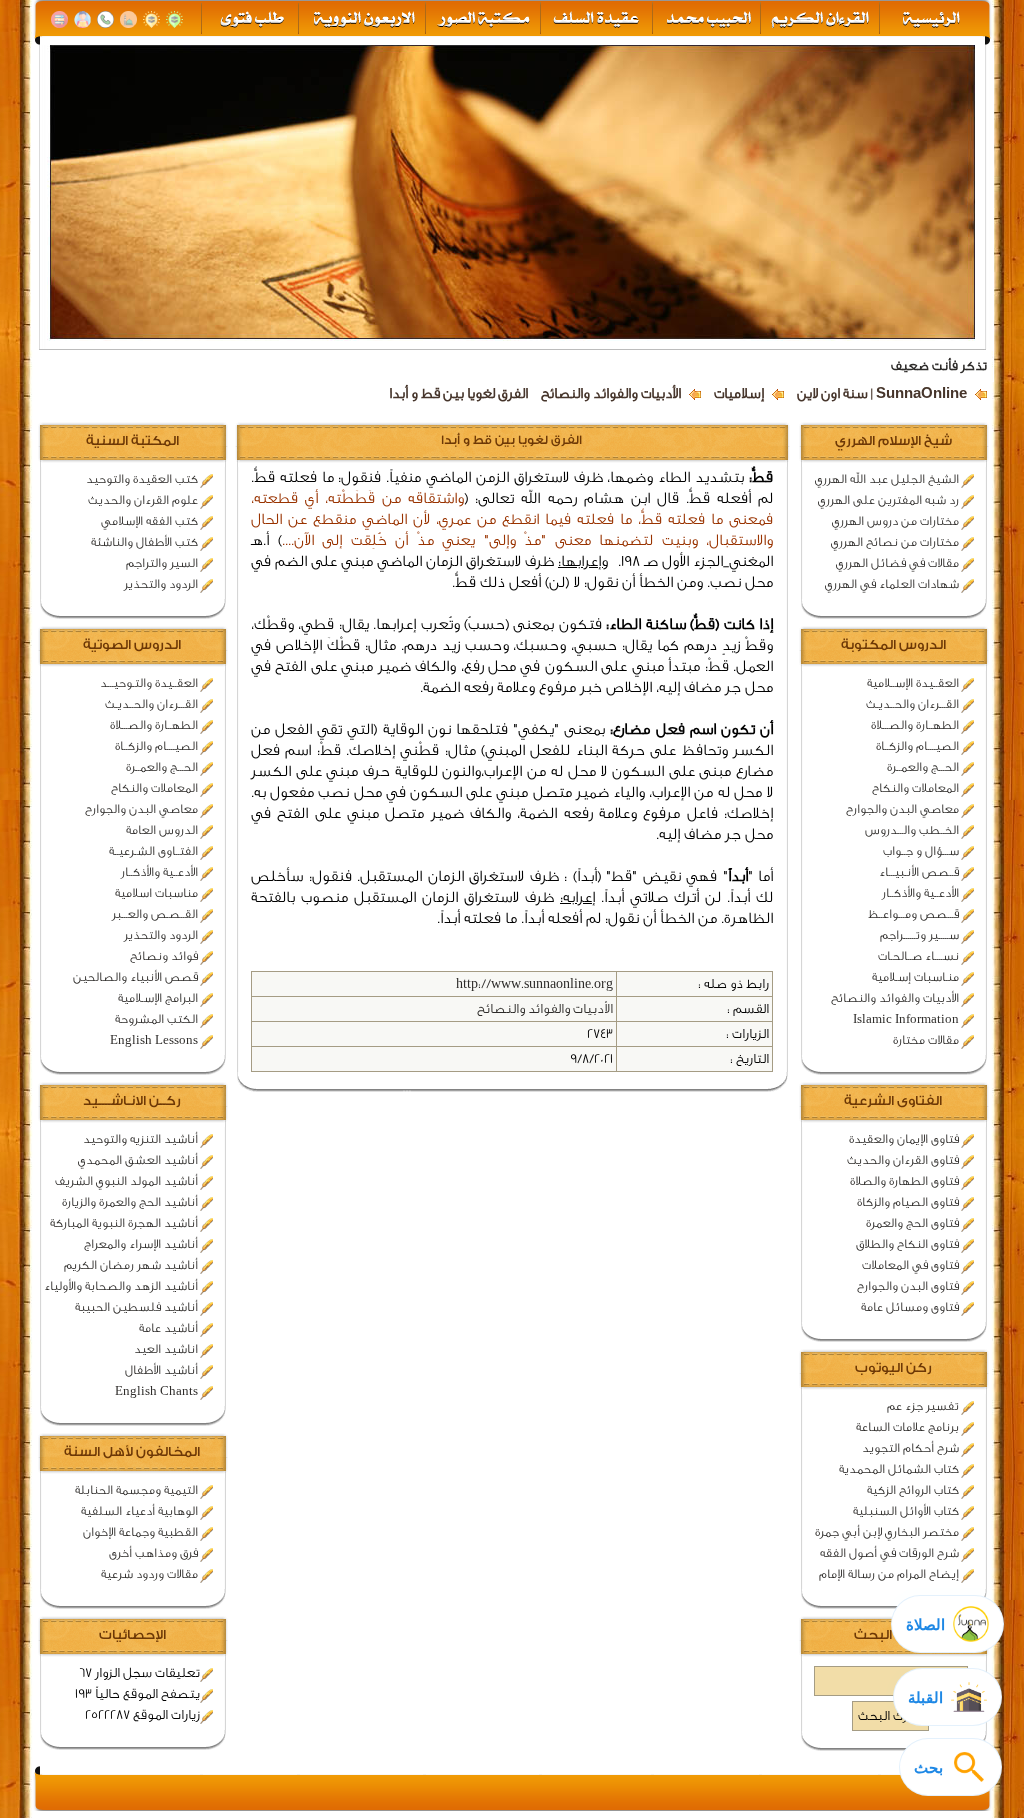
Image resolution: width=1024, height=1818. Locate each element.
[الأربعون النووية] (362, 19)
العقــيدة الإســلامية (913, 683)
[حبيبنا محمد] (706, 19)
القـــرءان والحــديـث (912, 704)
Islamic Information (906, 1019)
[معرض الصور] (482, 19)
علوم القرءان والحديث (143, 500)
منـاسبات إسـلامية (915, 977)
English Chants (156, 1391)
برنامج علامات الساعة (907, 1427)
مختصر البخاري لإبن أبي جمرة (887, 1532)
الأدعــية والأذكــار (920, 893)
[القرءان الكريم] (818, 19)
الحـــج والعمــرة (923, 767)
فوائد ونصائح (164, 956)
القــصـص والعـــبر (155, 914)
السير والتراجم (162, 563)
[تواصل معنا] (105, 19)
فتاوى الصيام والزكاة (908, 1202)
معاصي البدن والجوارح (902, 809)
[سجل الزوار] (82, 19)
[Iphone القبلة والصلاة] (174, 19)
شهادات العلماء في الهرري (892, 584)
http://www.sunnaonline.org (534, 983)
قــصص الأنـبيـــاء (919, 872)
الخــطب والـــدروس (912, 830)
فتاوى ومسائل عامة (910, 1307)
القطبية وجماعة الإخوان (140, 1532)
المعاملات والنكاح (915, 788)
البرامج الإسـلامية (158, 998)
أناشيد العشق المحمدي (138, 1160)
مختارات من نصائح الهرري (895, 542)
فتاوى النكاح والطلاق (907, 1244)
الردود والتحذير (161, 584)
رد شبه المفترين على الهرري (888, 500)
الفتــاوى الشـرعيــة (153, 851)
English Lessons (154, 1040)
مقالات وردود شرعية (149, 1574)
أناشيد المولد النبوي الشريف (126, 1181)
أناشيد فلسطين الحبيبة (136, 1307)
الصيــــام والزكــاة (917, 746)
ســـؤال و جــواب (921, 851)
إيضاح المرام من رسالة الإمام (889, 1574)
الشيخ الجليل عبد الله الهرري (887, 479)
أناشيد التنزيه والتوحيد (140, 1139)
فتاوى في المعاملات (910, 1265)
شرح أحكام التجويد (910, 1448)
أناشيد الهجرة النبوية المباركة (124, 1223)
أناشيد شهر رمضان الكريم (131, 1265)
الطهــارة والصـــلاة (915, 725)
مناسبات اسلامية (156, 893)
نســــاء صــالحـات (918, 956)
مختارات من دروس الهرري (895, 521)
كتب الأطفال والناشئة (144, 542)
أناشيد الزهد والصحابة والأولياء (121, 1286)
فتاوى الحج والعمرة (912, 1223)
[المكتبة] (59, 19)
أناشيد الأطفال (161, 1370)
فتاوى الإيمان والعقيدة (904, 1139)
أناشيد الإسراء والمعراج (141, 1244)
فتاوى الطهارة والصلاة (904, 1181)
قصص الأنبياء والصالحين (135, 977)
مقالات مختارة (926, 1040)
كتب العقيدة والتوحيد (142, 479)
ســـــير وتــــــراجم (919, 935)
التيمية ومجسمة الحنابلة (136, 1490)
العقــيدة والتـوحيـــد (149, 683)
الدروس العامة (162, 830)
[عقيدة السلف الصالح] (594, 19)
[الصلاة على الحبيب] (128, 19)
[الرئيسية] (933, 19)
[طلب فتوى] (250, 19)
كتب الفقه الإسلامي (149, 521)
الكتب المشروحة (156, 1019)
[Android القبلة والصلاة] (151, 19)
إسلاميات (739, 394)
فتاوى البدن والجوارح (908, 1286)
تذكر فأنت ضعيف (939, 365)
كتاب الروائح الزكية (913, 1490)
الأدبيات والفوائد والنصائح (611, 394)
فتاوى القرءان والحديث (903, 1160)
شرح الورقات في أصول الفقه (889, 1553)
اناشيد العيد (166, 1349)
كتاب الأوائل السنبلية (906, 1511)
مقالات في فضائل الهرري (897, 563)
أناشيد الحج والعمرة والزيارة (130, 1202)
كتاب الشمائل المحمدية (899, 1469)
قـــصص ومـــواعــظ (913, 914)
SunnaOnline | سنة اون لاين (882, 394)
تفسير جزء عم (923, 1406)
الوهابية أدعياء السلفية (139, 1511)
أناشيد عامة (168, 1328)
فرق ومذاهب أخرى (153, 1553)
